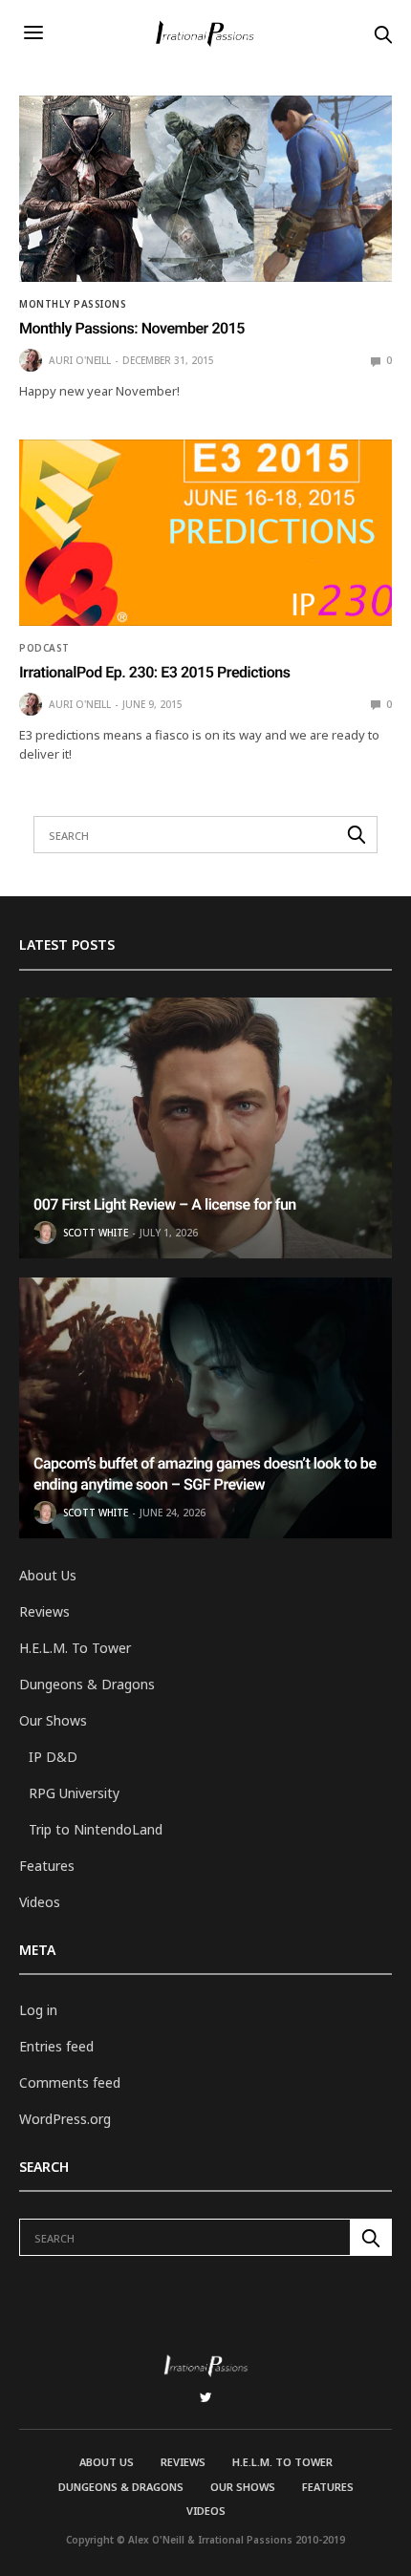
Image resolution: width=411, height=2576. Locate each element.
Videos (40, 1902)
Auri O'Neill (80, 360)
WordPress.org (65, 2119)
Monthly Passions (73, 304)
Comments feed (70, 2082)
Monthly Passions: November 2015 (132, 328)
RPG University (74, 1793)
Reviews (44, 1611)
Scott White (96, 1233)
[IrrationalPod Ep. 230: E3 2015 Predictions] (205, 533)
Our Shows (53, 1720)
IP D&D (53, 1757)
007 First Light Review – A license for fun (165, 1204)
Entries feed (56, 2046)
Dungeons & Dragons (87, 1684)
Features (47, 1866)
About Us (48, 1575)
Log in (38, 2010)
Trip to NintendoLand (96, 1829)
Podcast (44, 648)
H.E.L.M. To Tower (75, 1648)
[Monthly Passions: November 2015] (205, 189)
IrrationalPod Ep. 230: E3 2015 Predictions (154, 672)
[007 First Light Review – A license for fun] (205, 1128)
